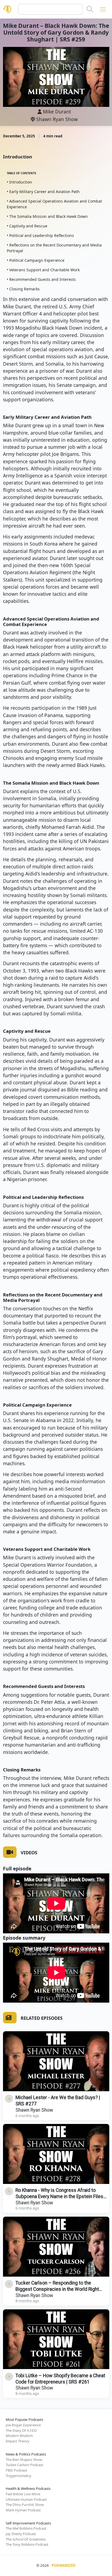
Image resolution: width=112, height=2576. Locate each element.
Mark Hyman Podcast (23, 2510)
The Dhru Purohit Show (25, 2505)
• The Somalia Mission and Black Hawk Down (47, 216)
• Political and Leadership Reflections (40, 235)
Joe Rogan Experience (23, 2425)
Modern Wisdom (19, 2436)
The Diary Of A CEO (21, 2430)
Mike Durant (57, 112)
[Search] (90, 9)
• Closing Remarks (23, 289)
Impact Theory (18, 2441)
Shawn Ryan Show (56, 119)
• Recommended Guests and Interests (41, 279)
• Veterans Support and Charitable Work (43, 270)
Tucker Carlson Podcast (24, 2465)
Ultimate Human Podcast (26, 2499)
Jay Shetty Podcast (21, 2534)
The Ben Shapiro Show (24, 2460)
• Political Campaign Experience (36, 260)
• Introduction (19, 182)
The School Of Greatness (26, 2539)
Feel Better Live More (23, 2494)
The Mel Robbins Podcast (26, 2528)
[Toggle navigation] (103, 9)
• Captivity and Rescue (27, 226)
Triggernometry (18, 2476)
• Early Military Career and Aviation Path (43, 192)
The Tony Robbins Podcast (27, 2544)
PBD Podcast (16, 2470)
